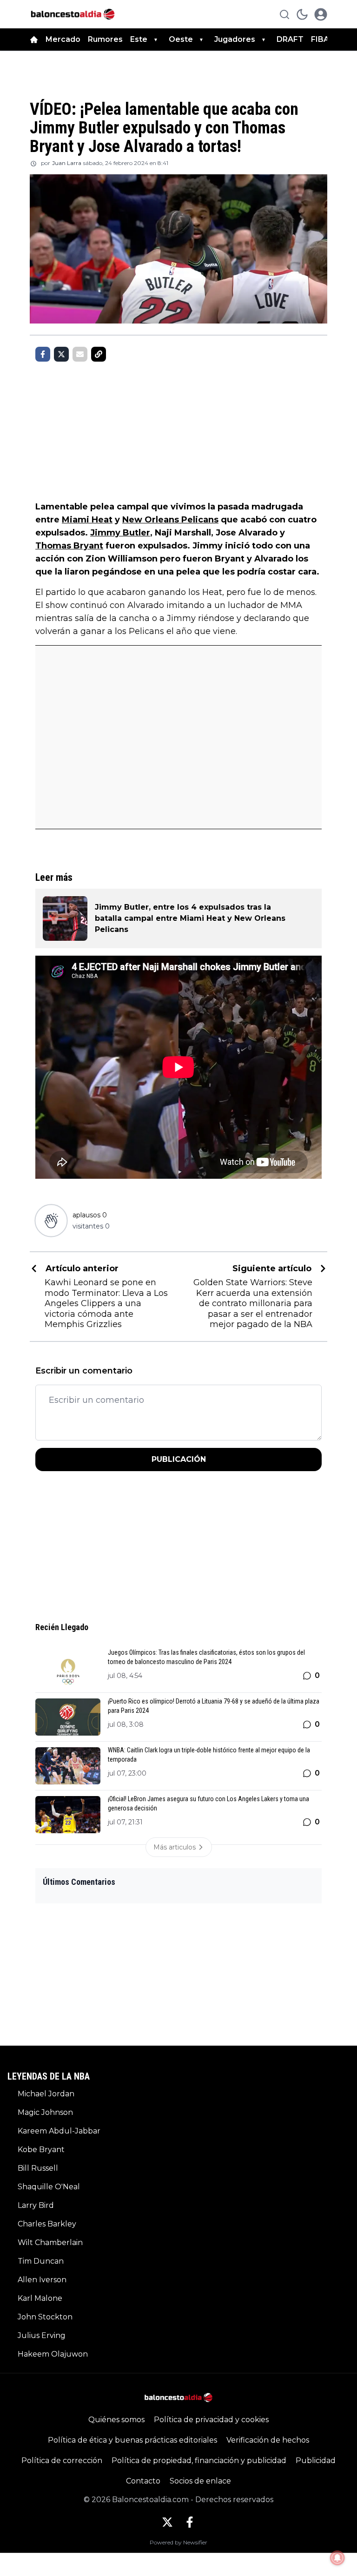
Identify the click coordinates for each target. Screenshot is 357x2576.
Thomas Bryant (69, 546)
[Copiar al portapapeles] (99, 354)
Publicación (179, 1459)
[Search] (284, 14)
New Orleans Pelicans (170, 520)
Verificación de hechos (268, 2440)
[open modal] (321, 14)
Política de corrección (62, 2460)
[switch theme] (302, 14)
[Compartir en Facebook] (43, 354)
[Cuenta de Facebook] (190, 2522)
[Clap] (51, 1220)
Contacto (143, 2481)
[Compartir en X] (61, 354)
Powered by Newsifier (178, 2542)
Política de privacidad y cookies (211, 2420)
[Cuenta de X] (167, 2522)
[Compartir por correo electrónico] (80, 354)
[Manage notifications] (337, 2558)
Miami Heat (87, 520)
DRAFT (290, 39)
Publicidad (316, 2460)
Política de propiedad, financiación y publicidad (199, 2460)
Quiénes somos (116, 2420)
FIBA (320, 39)
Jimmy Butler (120, 533)
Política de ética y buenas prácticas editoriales (132, 2440)
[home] (34, 40)
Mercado (63, 39)
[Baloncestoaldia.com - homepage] (73, 14)
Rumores (105, 39)
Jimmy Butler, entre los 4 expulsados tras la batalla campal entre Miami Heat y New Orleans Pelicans (190, 918)
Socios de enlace (200, 2481)
